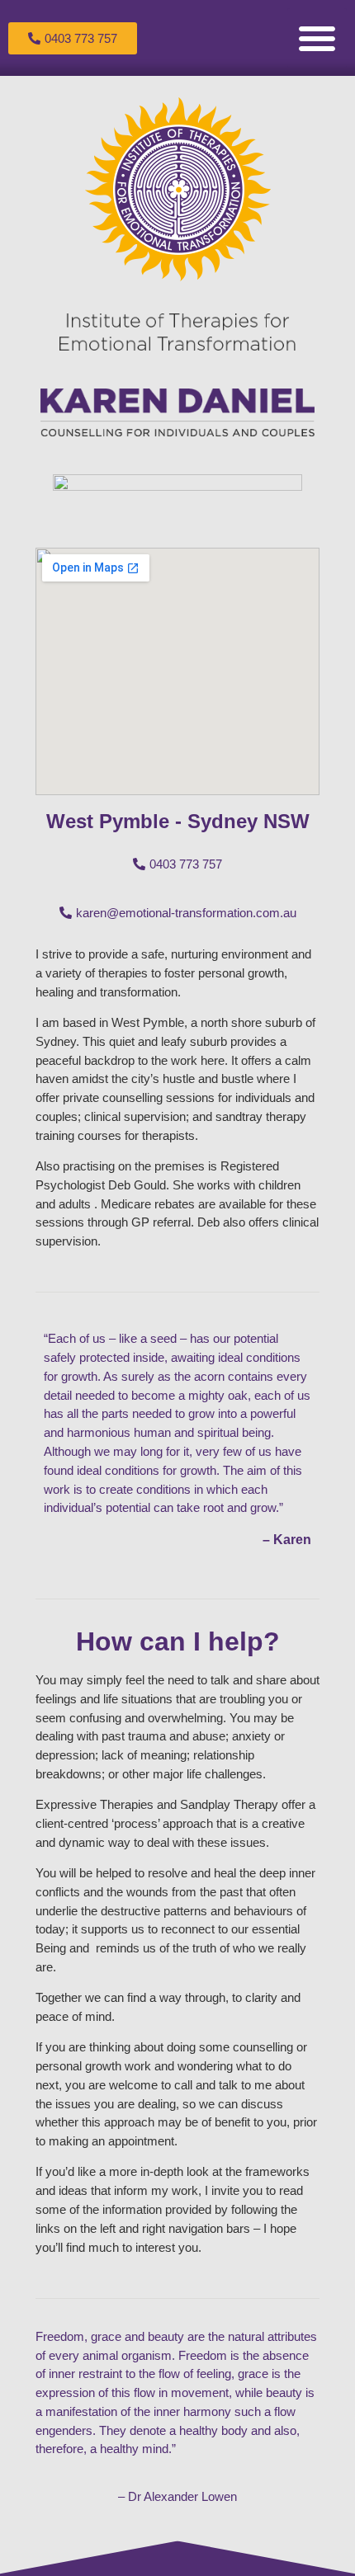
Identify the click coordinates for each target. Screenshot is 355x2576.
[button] (317, 38)
